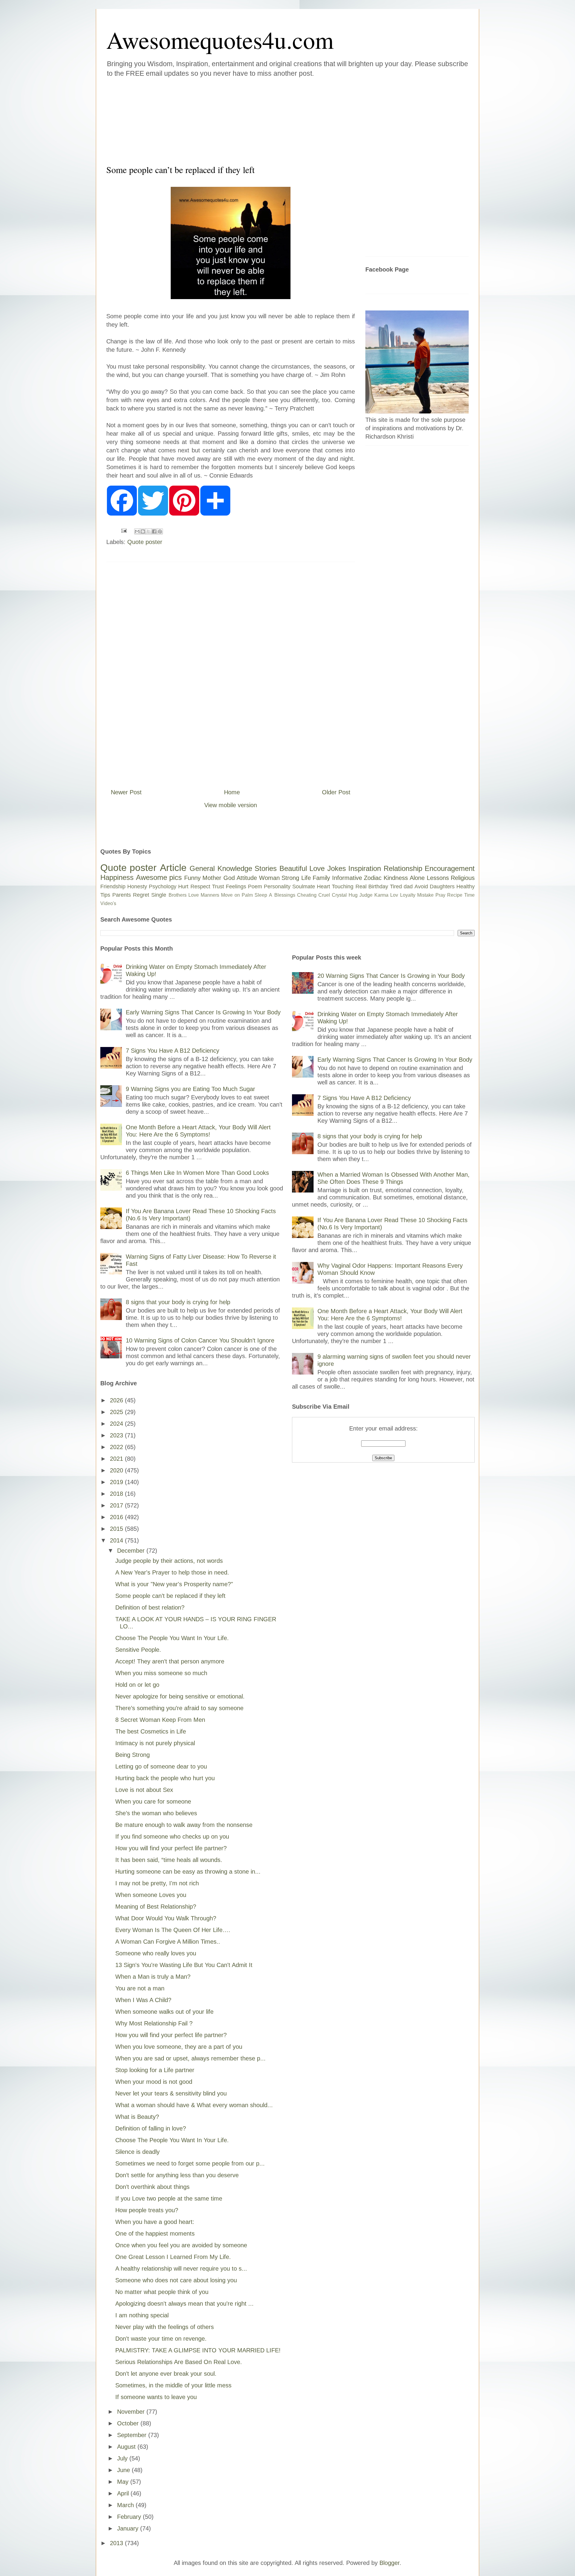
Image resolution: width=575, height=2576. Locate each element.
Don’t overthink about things (152, 2187)
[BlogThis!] (143, 531)
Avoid (421, 887)
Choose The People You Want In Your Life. (172, 1638)
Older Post (336, 792)
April (124, 2493)
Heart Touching (335, 887)
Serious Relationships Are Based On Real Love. (179, 2362)
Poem (255, 887)
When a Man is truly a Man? (153, 1977)
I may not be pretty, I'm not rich (157, 1883)
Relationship (403, 868)
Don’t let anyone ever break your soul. (166, 2374)
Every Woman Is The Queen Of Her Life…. (173, 1930)
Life (306, 878)
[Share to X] (149, 531)
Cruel (324, 895)
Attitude (247, 878)
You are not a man (140, 1988)
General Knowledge (221, 868)
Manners (210, 895)
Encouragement (450, 868)
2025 (117, 1412)
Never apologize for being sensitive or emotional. (180, 1696)
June (124, 2470)
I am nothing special (142, 2315)
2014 (117, 1540)
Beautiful (293, 868)
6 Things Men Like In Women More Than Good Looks (197, 1173)
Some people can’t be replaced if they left (170, 1596)
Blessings (285, 895)
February (130, 2517)
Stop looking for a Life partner (155, 2070)
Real (361, 887)
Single (159, 895)
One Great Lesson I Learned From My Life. (173, 2257)
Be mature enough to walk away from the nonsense (184, 1825)
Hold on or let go (137, 1685)
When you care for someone (153, 1801)
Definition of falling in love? (151, 2128)
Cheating (307, 895)
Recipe (455, 895)
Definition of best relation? (150, 1607)
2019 (117, 1482)
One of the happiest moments (155, 2233)
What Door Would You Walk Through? (166, 1918)
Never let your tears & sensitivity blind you (171, 2093)
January (129, 2528)
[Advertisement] (252, 119)
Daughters (442, 887)
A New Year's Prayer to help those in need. (172, 1572)
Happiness (117, 877)
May (124, 2482)
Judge (366, 895)
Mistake (425, 895)
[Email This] (137, 531)
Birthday (378, 887)
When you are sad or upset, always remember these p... (190, 2058)
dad (408, 887)
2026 (117, 1400)
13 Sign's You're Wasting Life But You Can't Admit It (184, 1965)
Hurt (183, 887)
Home (232, 792)
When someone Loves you (151, 1895)
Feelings (236, 887)
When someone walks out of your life (164, 2012)
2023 (117, 1435)
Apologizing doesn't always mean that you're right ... (184, 2304)
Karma (381, 895)
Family (321, 878)
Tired (396, 887)
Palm (247, 895)
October (129, 2423)
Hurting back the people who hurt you (165, 1778)
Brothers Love (184, 895)
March (126, 2505)
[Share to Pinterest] (160, 531)
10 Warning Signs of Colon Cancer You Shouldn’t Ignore (200, 1340)
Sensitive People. (138, 1650)
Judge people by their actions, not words (169, 1561)
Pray (440, 895)
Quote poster (145, 542)
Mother (212, 878)
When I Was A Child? (143, 2000)
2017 (117, 1505)
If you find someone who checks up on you (172, 1836)
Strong (290, 878)
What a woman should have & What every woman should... (194, 2105)
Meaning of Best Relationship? (156, 1907)
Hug (353, 895)
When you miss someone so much (161, 1673)
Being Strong (133, 1755)
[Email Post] (123, 530)
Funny (192, 878)
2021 (117, 1459)
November (132, 2412)
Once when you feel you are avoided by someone (181, 2245)
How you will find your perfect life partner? (171, 1848)
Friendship (113, 887)
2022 (117, 1447)
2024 (117, 1424)
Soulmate (304, 887)
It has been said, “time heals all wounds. (169, 1860)
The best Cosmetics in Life (151, 1731)
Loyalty (408, 895)
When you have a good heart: (155, 2222)
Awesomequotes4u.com (220, 40)
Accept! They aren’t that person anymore (170, 1661)
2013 (117, 2543)
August (127, 2447)
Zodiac (373, 878)
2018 (117, 1494)
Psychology (163, 887)
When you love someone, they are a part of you (179, 2047)
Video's (108, 903)
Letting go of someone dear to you (161, 1766)
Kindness (396, 878)
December (132, 1551)
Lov (394, 895)
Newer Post (126, 792)
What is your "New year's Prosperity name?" (174, 1584)
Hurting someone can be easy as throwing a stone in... (188, 1872)
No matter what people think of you (162, 2292)
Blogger (389, 2563)
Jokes (337, 868)
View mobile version (231, 805)
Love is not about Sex (144, 1790)
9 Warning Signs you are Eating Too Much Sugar (190, 1089)
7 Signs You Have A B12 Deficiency (172, 1051)
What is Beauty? (137, 2117)
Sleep (261, 895)
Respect (200, 887)
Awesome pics (159, 877)
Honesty (137, 887)
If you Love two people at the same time (169, 2198)
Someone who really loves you (156, 1953)
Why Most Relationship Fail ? (154, 2023)
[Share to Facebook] (154, 531)
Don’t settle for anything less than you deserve (177, 2175)
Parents (122, 895)
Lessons (438, 878)
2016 (117, 1517)
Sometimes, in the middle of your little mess (173, 2385)
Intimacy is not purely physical (155, 1743)
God (229, 878)
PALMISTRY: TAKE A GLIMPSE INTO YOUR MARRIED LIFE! (198, 2350)
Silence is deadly (137, 2152)
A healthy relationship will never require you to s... (181, 2269)
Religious (463, 878)
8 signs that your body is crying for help (178, 1302)
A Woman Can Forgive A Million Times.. (168, 1942)
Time (469, 895)
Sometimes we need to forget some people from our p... (190, 2163)
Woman (269, 878)
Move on (230, 895)
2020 (117, 1470)
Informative (347, 878)
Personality (277, 887)
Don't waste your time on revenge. (161, 2339)
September (133, 2435)
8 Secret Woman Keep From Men (160, 1720)
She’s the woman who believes (156, 1813)
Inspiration (365, 868)
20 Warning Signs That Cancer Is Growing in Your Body (391, 976)
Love (317, 868)
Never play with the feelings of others (165, 2327)
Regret (141, 895)
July (123, 2458)
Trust (218, 887)
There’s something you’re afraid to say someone (179, 1708)
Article (173, 868)
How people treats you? (147, 2210)
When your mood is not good (154, 2082)
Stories (266, 868)
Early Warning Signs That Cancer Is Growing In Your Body (203, 1012)
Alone (417, 878)
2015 (117, 1529)
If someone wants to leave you (156, 2397)
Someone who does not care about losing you (176, 2280)
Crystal (339, 895)
